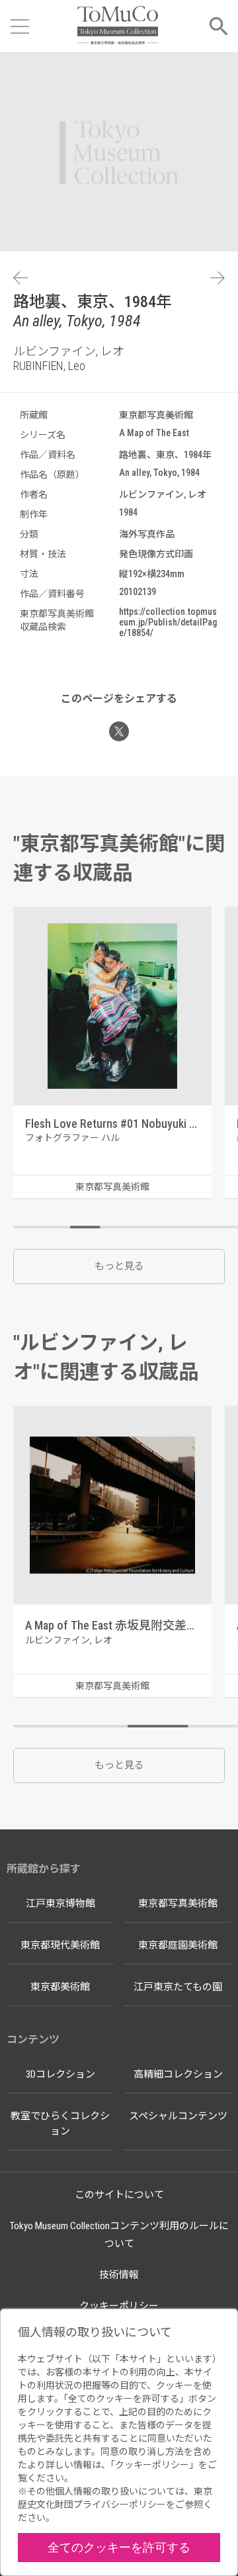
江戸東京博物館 (60, 1904)
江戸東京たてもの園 (178, 1987)
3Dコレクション (60, 2074)
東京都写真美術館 (178, 1904)
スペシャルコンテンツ (178, 2116)
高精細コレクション (178, 2074)
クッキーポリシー (119, 2306)
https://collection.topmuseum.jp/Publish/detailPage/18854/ (168, 622)
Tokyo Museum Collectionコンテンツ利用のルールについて (119, 2235)
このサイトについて (119, 2195)
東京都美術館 (60, 1987)
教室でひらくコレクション (60, 2124)
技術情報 (119, 2275)
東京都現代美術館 (60, 1945)
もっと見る (119, 1266)
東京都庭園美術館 (178, 1945)
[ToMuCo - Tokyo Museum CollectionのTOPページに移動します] (117, 26)
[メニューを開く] (20, 26)
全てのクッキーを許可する (119, 2547)
